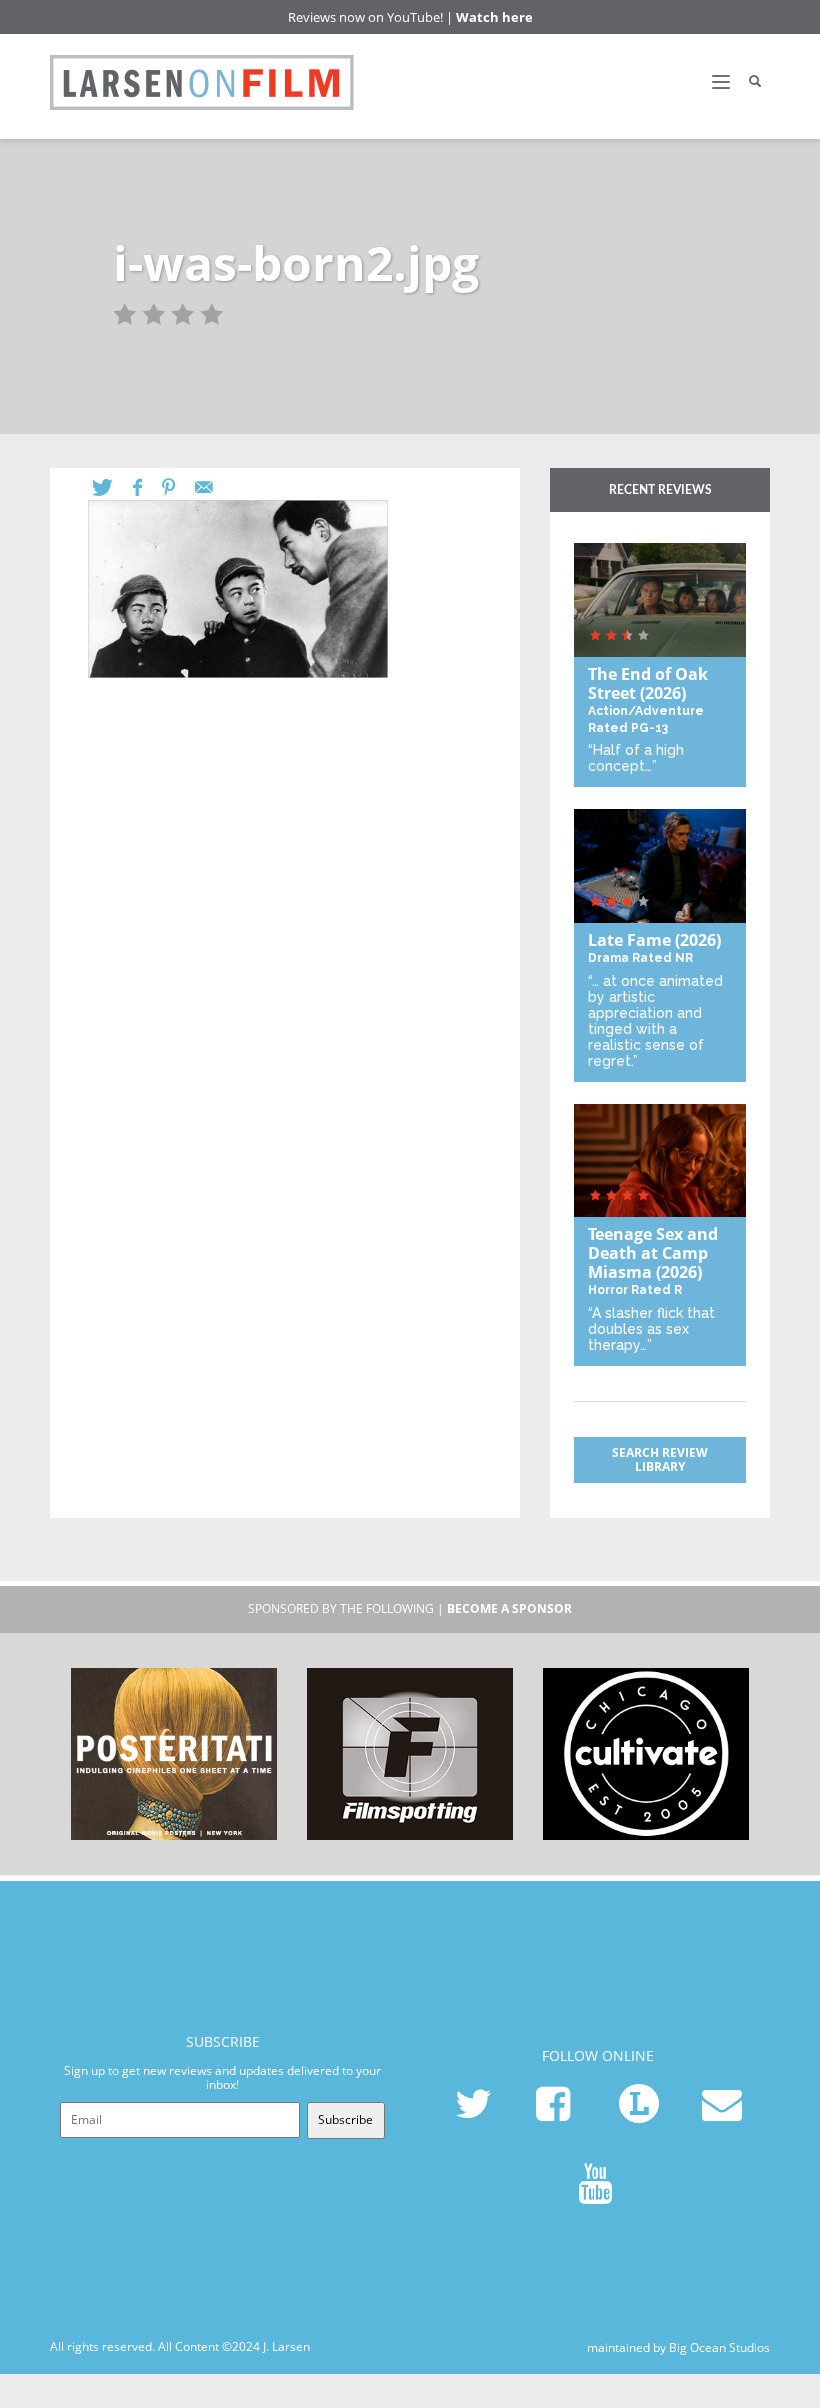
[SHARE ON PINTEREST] (178, 487)
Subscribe (345, 2119)
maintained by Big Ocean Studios (678, 2346)
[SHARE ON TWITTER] (112, 487)
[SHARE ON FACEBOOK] (147, 487)
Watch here (494, 17)
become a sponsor (509, 1608)
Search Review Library (660, 1459)
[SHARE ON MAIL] (214, 487)
